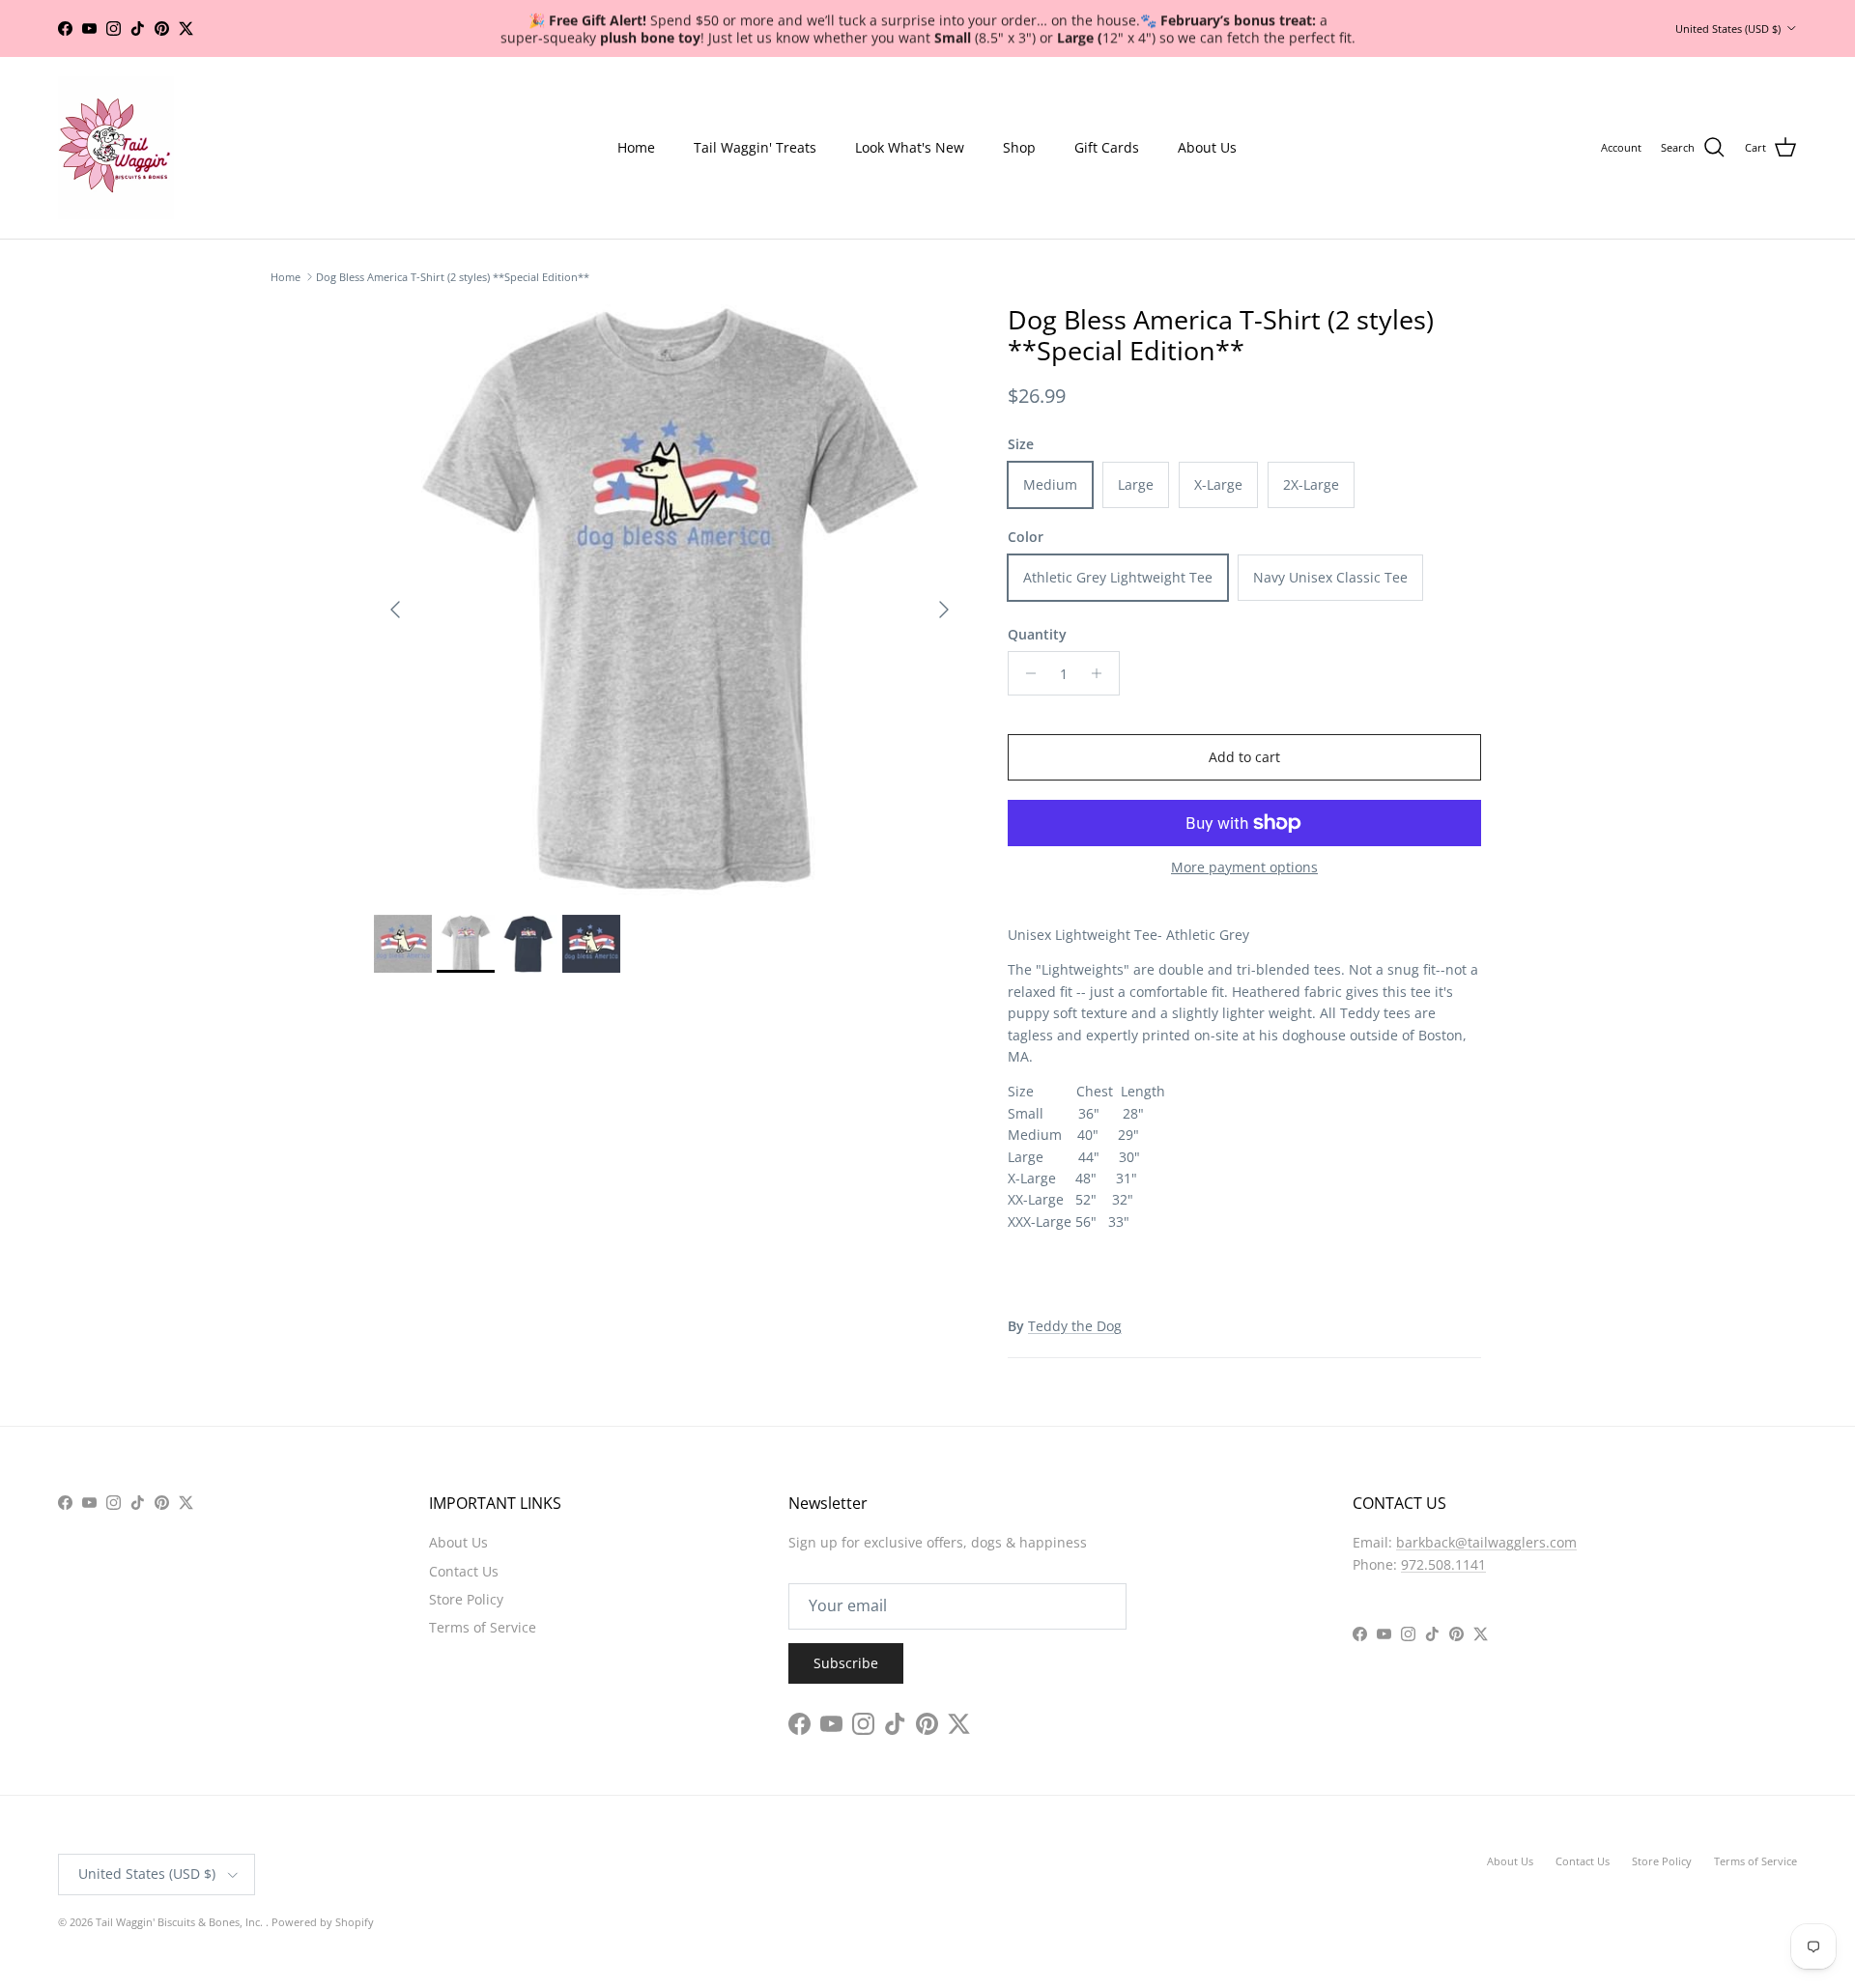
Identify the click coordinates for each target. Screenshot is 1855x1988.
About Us (1207, 147)
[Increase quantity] (1102, 673)
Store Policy (466, 1599)
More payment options (1244, 868)
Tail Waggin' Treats (755, 147)
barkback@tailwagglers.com (1486, 1542)
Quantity (1037, 634)
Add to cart (1244, 757)
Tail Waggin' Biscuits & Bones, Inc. (181, 1922)
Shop (1019, 147)
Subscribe (846, 1663)
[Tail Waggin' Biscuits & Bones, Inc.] (116, 148)
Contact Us (464, 1571)
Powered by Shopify (323, 1922)
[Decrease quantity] (1026, 673)
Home (636, 147)
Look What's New (910, 147)
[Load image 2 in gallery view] (670, 600)
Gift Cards (1107, 147)
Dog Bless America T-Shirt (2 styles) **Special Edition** (453, 277)
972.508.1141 (1443, 1564)
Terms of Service (483, 1627)
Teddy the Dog (1075, 1326)
